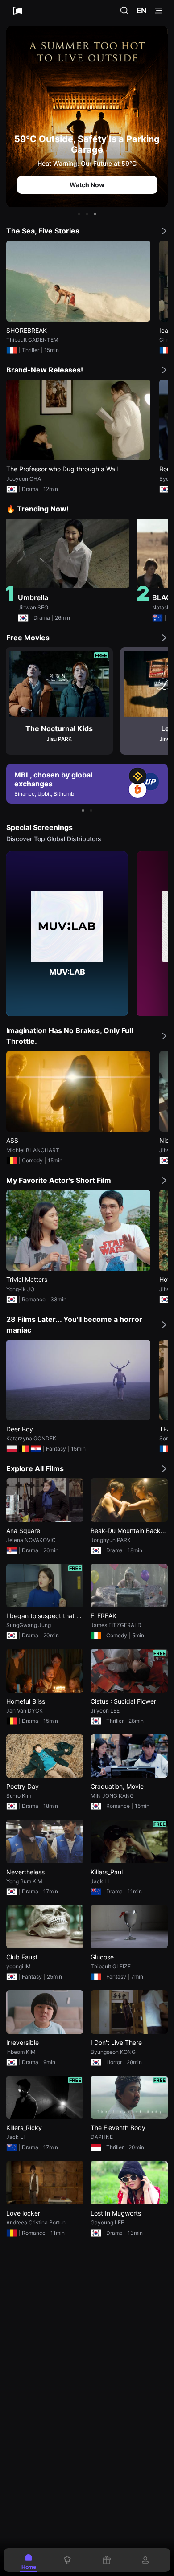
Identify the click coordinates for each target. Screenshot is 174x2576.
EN (142, 11)
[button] (79, 214)
